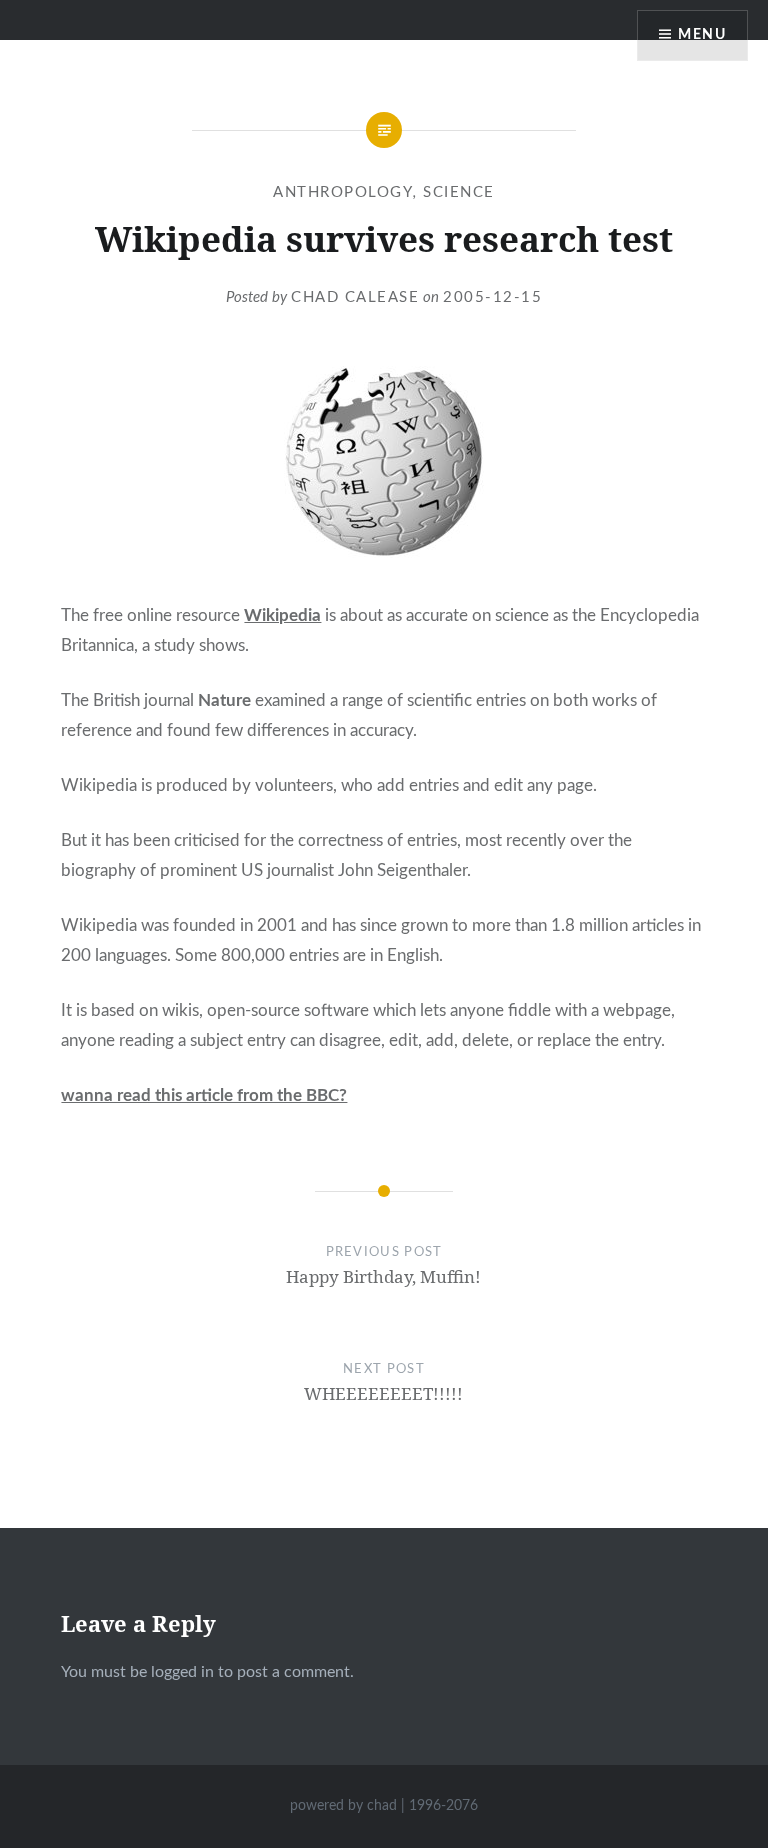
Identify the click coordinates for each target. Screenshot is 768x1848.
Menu (702, 35)
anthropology (343, 192)
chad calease (355, 297)
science (459, 192)
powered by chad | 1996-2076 (384, 1806)
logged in (182, 1672)
